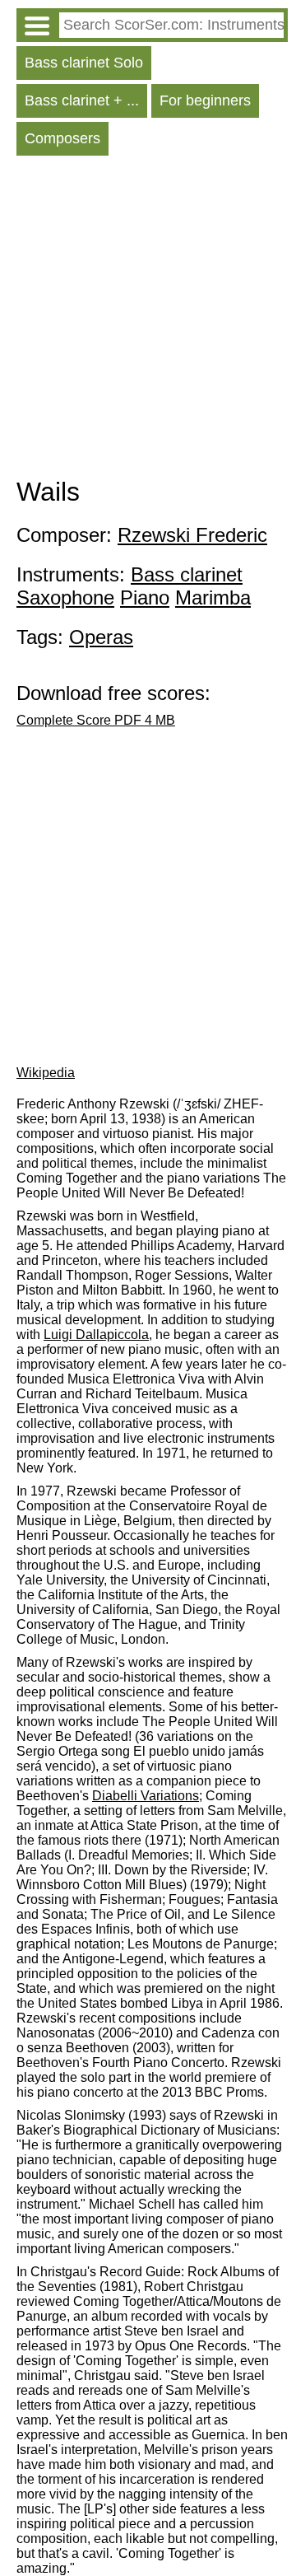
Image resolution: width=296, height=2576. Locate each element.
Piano (145, 597)
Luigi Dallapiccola (96, 1335)
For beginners (205, 100)
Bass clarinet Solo (84, 63)
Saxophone (65, 597)
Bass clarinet (187, 574)
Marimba (213, 597)
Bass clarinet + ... (82, 100)
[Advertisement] (148, 320)
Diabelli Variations (146, 1796)
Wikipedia (46, 1073)
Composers (62, 138)
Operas (101, 637)
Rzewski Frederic (192, 535)
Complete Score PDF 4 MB (96, 720)
